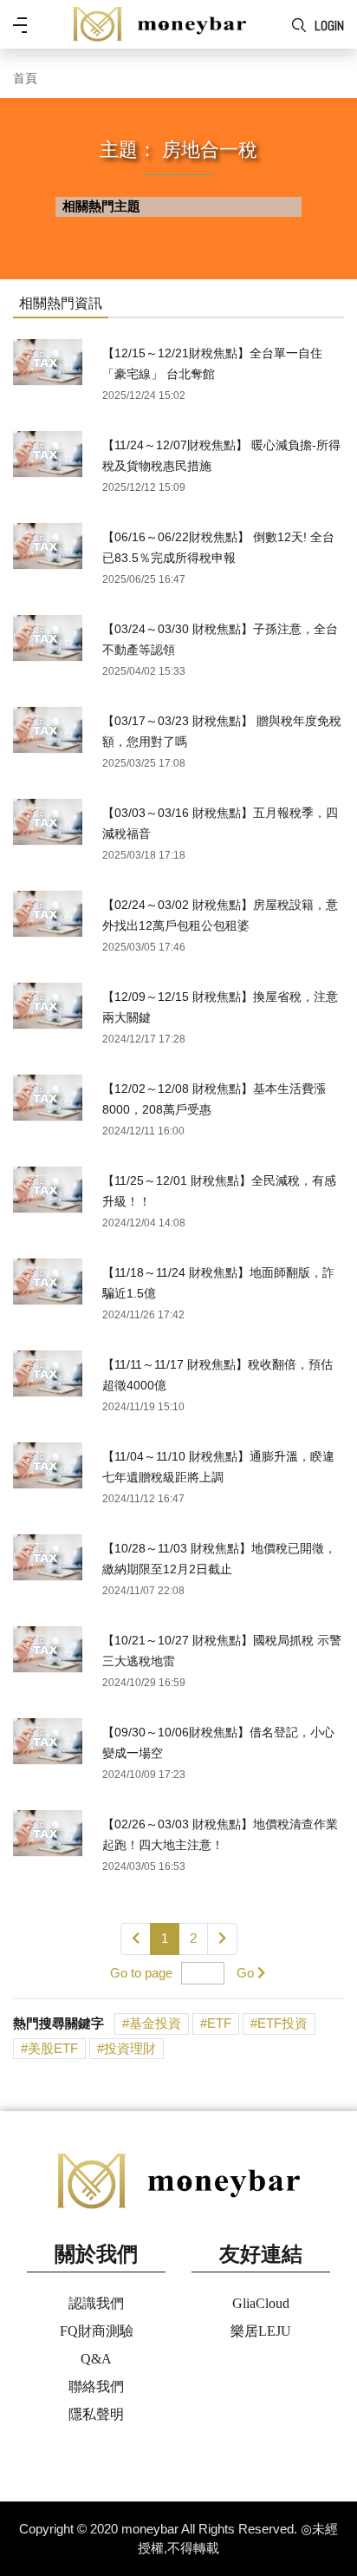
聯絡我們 (96, 2386)
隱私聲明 (96, 2414)
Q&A (96, 2359)
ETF (219, 2023)
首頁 (25, 78)
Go (245, 1973)
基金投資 (155, 2023)
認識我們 (96, 2303)
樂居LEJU (261, 2331)
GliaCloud (261, 2303)
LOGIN (329, 26)
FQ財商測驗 (97, 2331)
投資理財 (130, 2048)
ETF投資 (282, 2023)
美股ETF (53, 2048)
